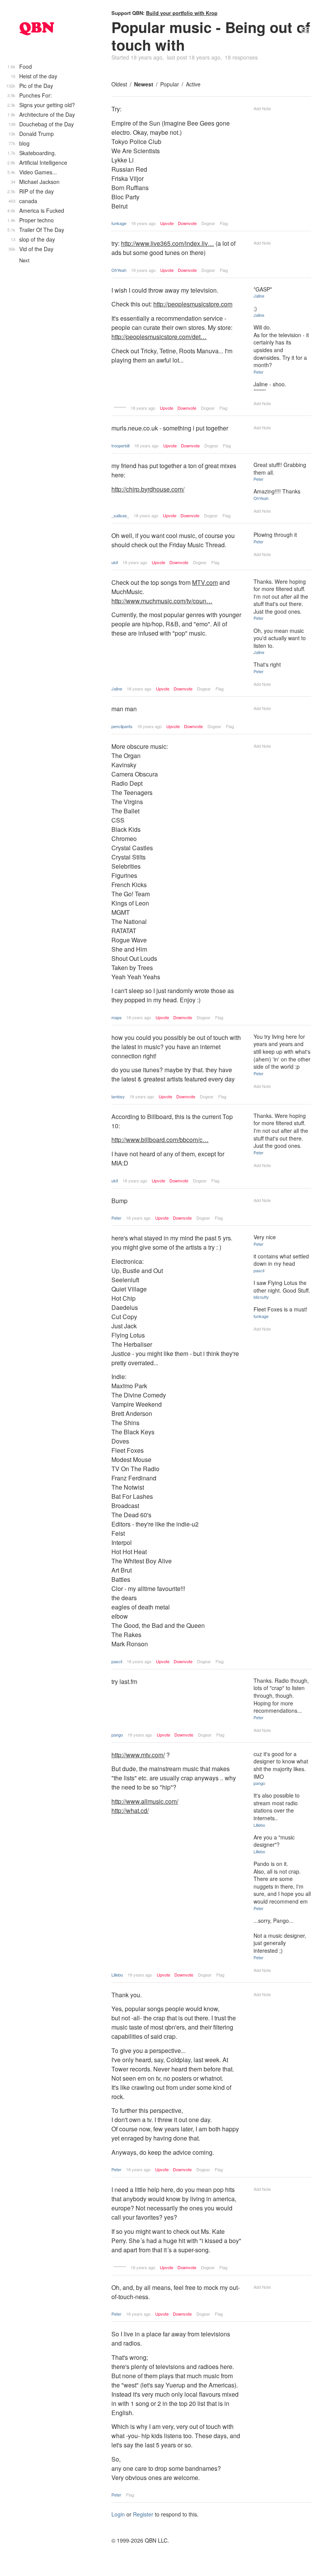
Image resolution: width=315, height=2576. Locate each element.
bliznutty (261, 1297)
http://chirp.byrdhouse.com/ (148, 489)
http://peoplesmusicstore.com (193, 304)
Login (118, 2514)
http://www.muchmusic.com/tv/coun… (162, 601)
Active (193, 84)
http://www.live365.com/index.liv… (167, 243)
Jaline (259, 296)
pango (117, 1735)
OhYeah (119, 270)
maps (117, 1017)
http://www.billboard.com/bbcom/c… (160, 1140)
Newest (144, 84)
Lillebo (117, 1975)
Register (143, 2514)
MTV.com (205, 582)
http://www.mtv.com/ (138, 1755)
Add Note (262, 108)
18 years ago (143, 223)
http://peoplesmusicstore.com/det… (159, 337)
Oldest (119, 84)
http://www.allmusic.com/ (145, 1801)
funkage (119, 223)
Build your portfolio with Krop (182, 13)
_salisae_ (120, 515)
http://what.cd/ (130, 1810)
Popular (170, 84)
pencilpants (122, 726)
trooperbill (120, 445)
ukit (115, 562)
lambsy (118, 1096)
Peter (259, 372)
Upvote (167, 223)
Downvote (187, 223)
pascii (117, 1661)
